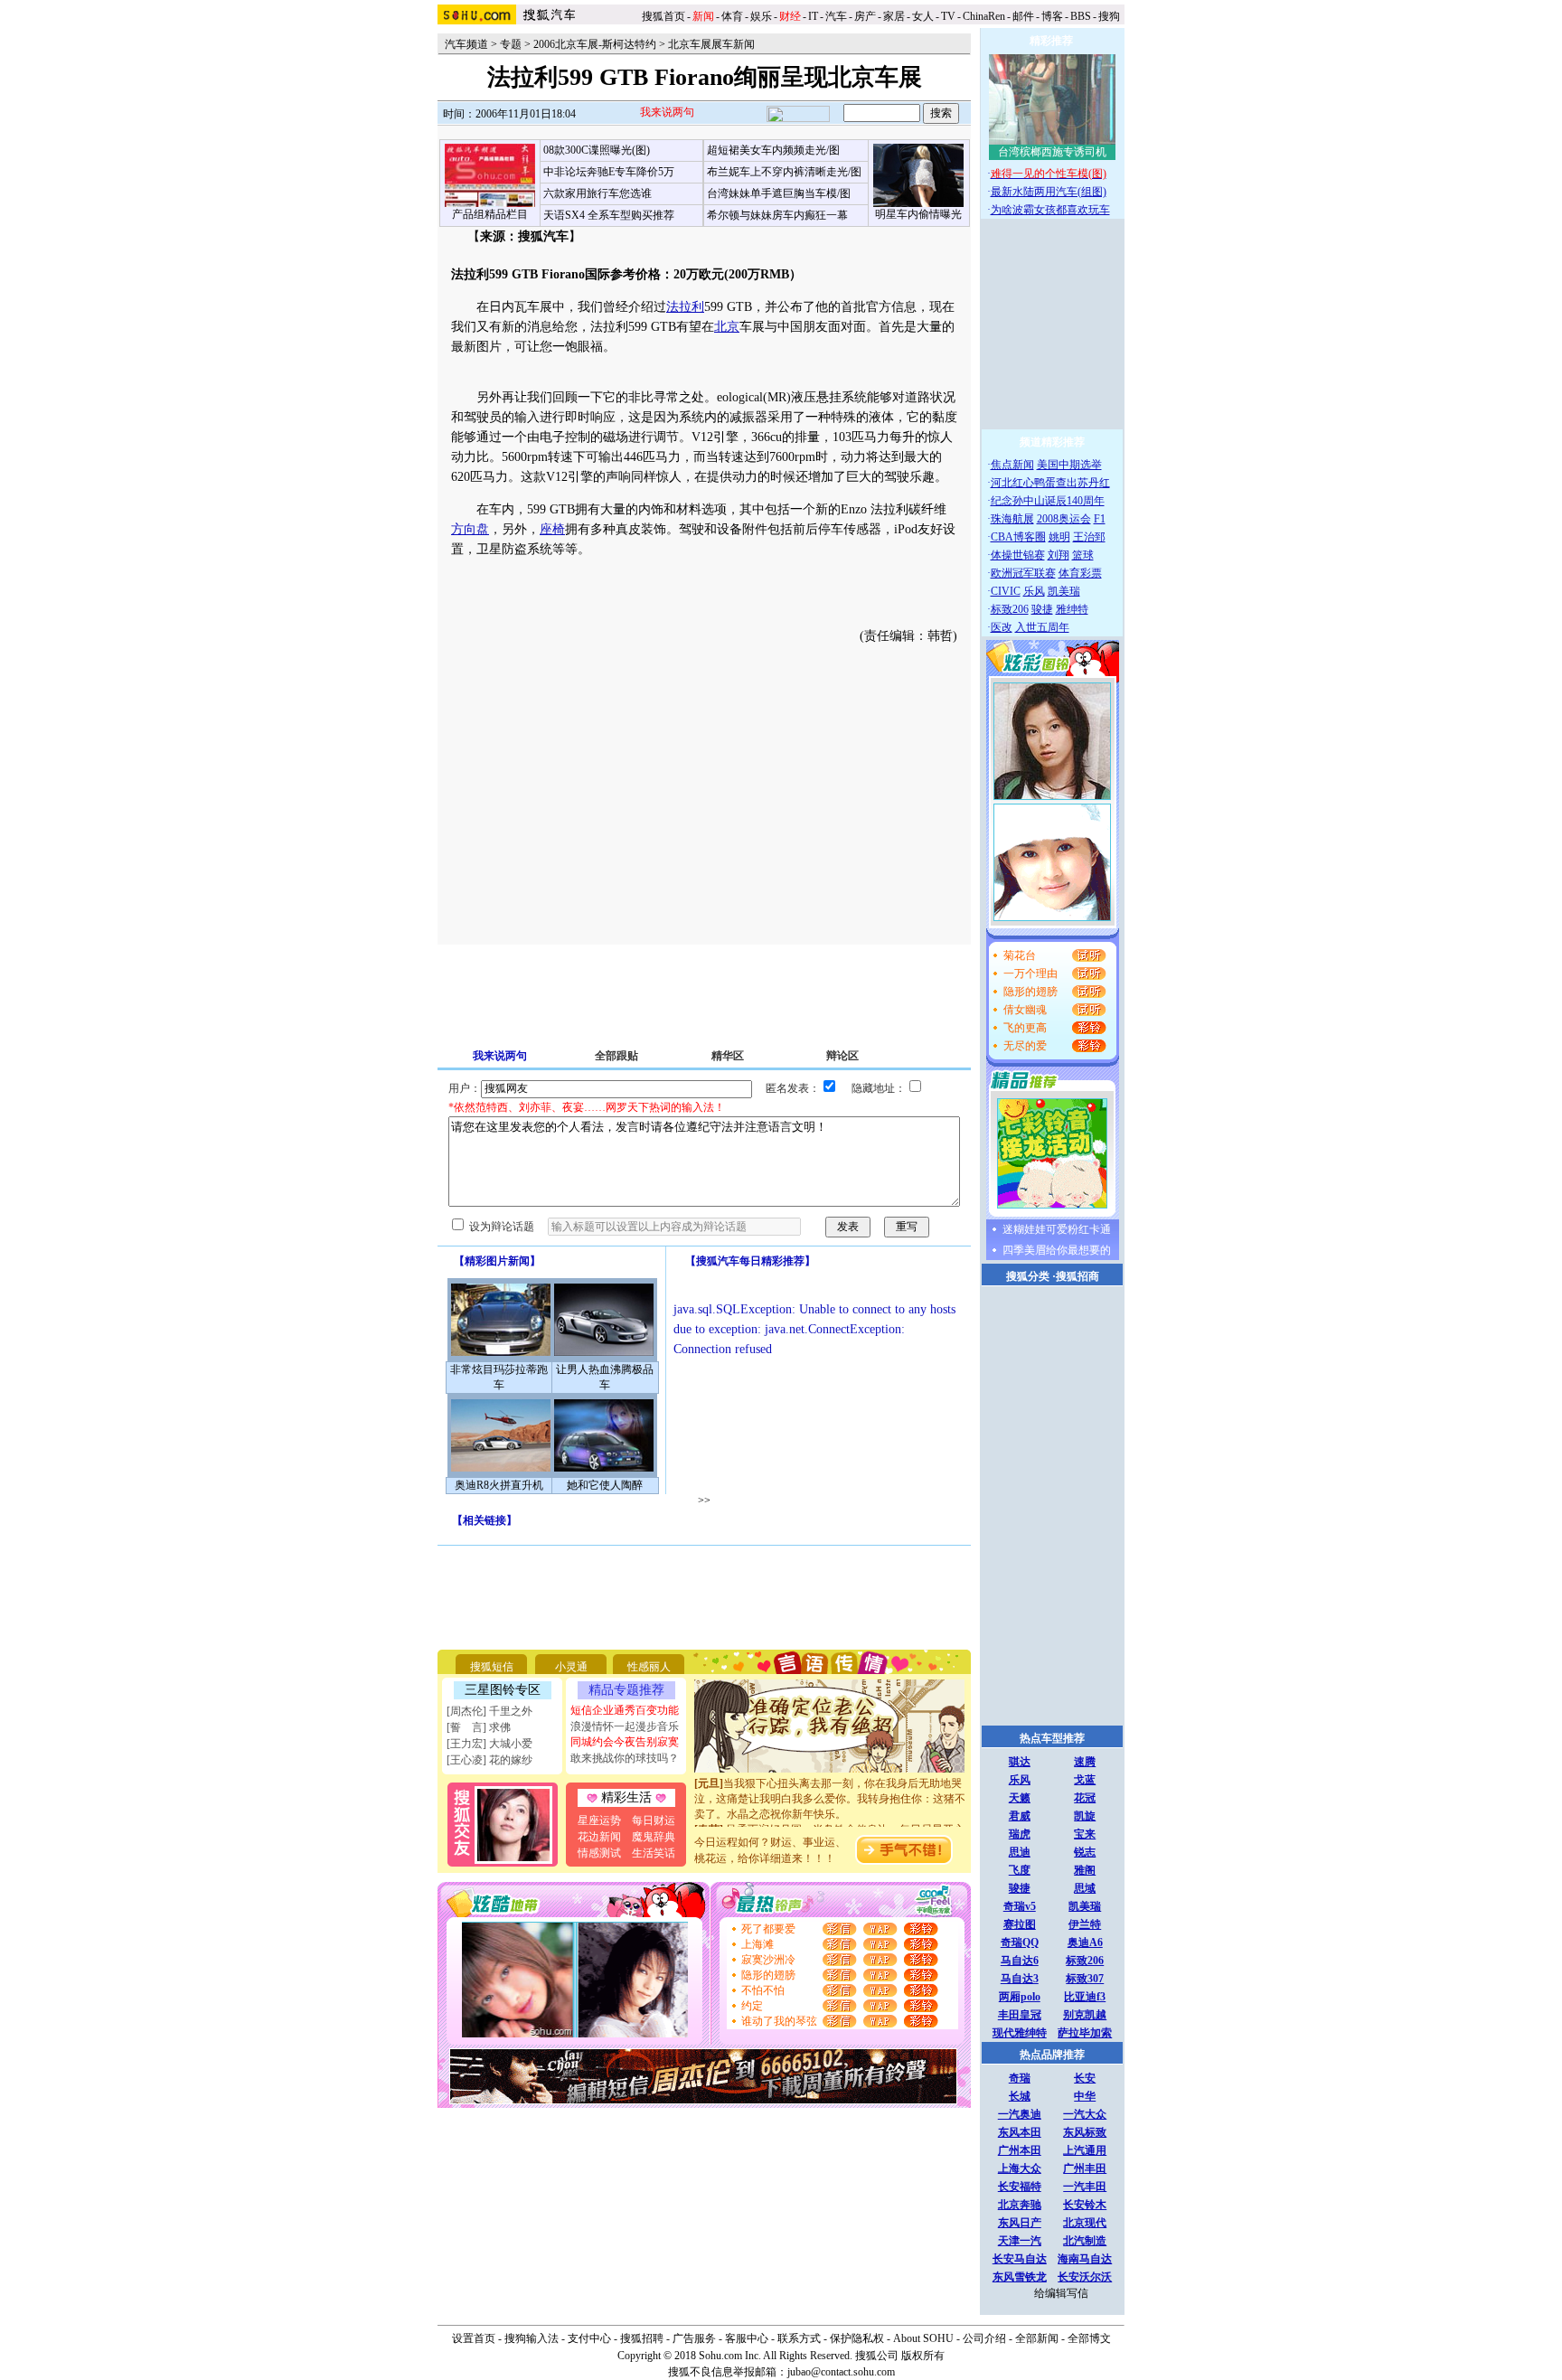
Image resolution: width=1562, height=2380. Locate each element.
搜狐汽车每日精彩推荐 (750, 1261)
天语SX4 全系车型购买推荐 (609, 215)
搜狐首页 (663, 16)
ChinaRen (984, 16)
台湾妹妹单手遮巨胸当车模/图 (779, 193)
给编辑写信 (1061, 2293)
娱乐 (761, 16)
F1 (1100, 519)
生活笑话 (654, 1853)
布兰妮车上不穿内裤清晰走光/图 (784, 172)
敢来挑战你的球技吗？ (625, 1758)
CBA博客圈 (1018, 537)
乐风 (1034, 591)
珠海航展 (1012, 519)
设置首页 (474, 2338)
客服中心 (747, 2338)
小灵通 (571, 1667)
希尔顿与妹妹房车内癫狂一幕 (777, 215)
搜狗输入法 (532, 2338)
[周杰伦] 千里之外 (489, 1711)
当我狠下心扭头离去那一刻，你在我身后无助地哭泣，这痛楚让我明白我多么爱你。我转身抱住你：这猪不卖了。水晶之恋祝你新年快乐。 (830, 1787)
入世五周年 (1042, 627)
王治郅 (1089, 537)
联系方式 (799, 2338)
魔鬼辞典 (654, 1837)
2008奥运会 (1064, 519)
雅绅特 (1072, 609)
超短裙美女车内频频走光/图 (773, 150)
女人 (923, 16)
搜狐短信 (492, 1667)
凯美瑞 (1064, 591)
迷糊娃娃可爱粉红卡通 (1057, 1229)
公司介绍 (984, 2338)
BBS (1081, 16)
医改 (1002, 627)
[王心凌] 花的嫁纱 (489, 1760)
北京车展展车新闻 (711, 44)
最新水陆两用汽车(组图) (1049, 192)
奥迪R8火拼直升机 (499, 1485)
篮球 (1083, 555)
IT (813, 16)
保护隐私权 (857, 2338)
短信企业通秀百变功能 (625, 1710)
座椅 (552, 529)
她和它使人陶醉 (605, 1485)
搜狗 (1110, 16)
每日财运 (654, 1820)
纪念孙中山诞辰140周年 (1048, 501)
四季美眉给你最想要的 (1057, 1250)
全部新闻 (1037, 2338)
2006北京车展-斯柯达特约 (595, 44)
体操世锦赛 (1018, 555)
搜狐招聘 (642, 2338)
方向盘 (470, 529)
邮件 (1023, 16)
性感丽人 (649, 1667)
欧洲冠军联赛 (1023, 573)
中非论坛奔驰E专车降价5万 (609, 172)
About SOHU (923, 2338)
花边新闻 (599, 1837)
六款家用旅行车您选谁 (598, 193)
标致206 (1010, 609)
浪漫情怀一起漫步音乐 (625, 1726)
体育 (732, 16)
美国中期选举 (1069, 465)
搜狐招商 (1077, 1276)
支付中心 (589, 2338)
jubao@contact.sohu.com (841, 2372)
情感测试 (599, 1853)
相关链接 (485, 1520)
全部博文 (1089, 2338)
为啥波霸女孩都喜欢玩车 (1050, 210)
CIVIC (1006, 591)
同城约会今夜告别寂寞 (625, 1742)
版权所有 (923, 2356)
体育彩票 (1080, 573)
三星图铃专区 (503, 1690)
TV (948, 16)
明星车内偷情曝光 (918, 214)
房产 (865, 16)
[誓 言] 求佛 (479, 1727)
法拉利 (685, 307)
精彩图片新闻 (497, 1261)
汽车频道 (466, 44)
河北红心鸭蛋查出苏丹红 (1050, 483)
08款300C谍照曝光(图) (597, 150)
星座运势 (599, 1820)
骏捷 (1042, 609)
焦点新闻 (1012, 465)
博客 (1052, 16)
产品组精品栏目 (490, 214)
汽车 (836, 16)
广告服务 (694, 2338)
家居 (894, 16)
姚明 (1059, 537)
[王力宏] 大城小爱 (489, 1744)
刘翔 (1059, 555)
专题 (511, 44)
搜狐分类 (1028, 1276)
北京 (727, 327)
